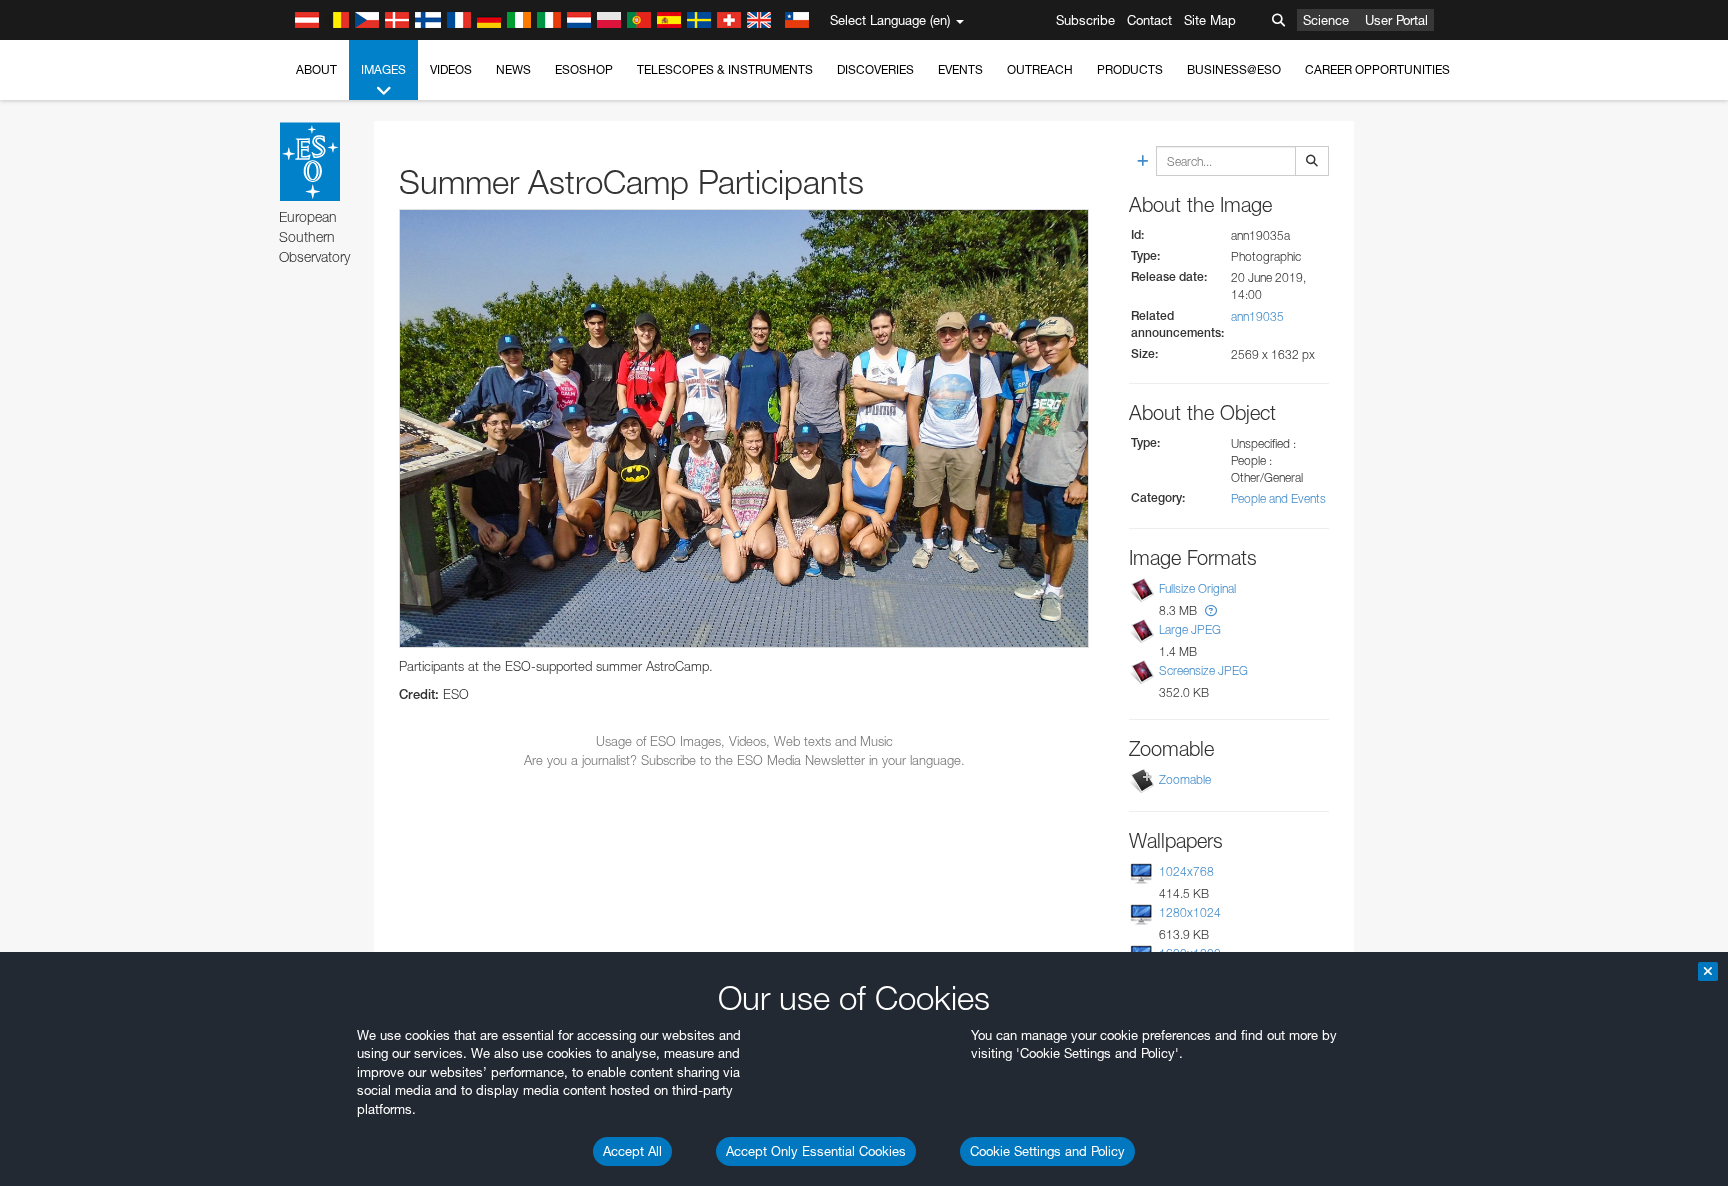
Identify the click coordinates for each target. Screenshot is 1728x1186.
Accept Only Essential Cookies (816, 1151)
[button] (1211, 610)
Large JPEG (1190, 629)
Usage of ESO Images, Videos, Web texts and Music (744, 741)
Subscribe (1085, 20)
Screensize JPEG (1203, 670)
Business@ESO (1234, 69)
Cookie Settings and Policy (1047, 1151)
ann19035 (1257, 316)
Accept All (632, 1151)
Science (1326, 20)
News (513, 69)
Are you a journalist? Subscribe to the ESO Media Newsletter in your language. (744, 760)
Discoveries (875, 69)
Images (383, 69)
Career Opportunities (1377, 69)
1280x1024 (1190, 912)
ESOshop (584, 69)
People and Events (1278, 498)
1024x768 (1186, 871)
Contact (1149, 20)
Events (960, 69)
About (316, 69)
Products (1130, 69)
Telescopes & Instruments (725, 69)
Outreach (1040, 69)
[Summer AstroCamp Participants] (744, 428)
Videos (451, 69)
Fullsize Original (1197, 588)
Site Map (1210, 20)
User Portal (1396, 20)
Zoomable (1185, 779)
